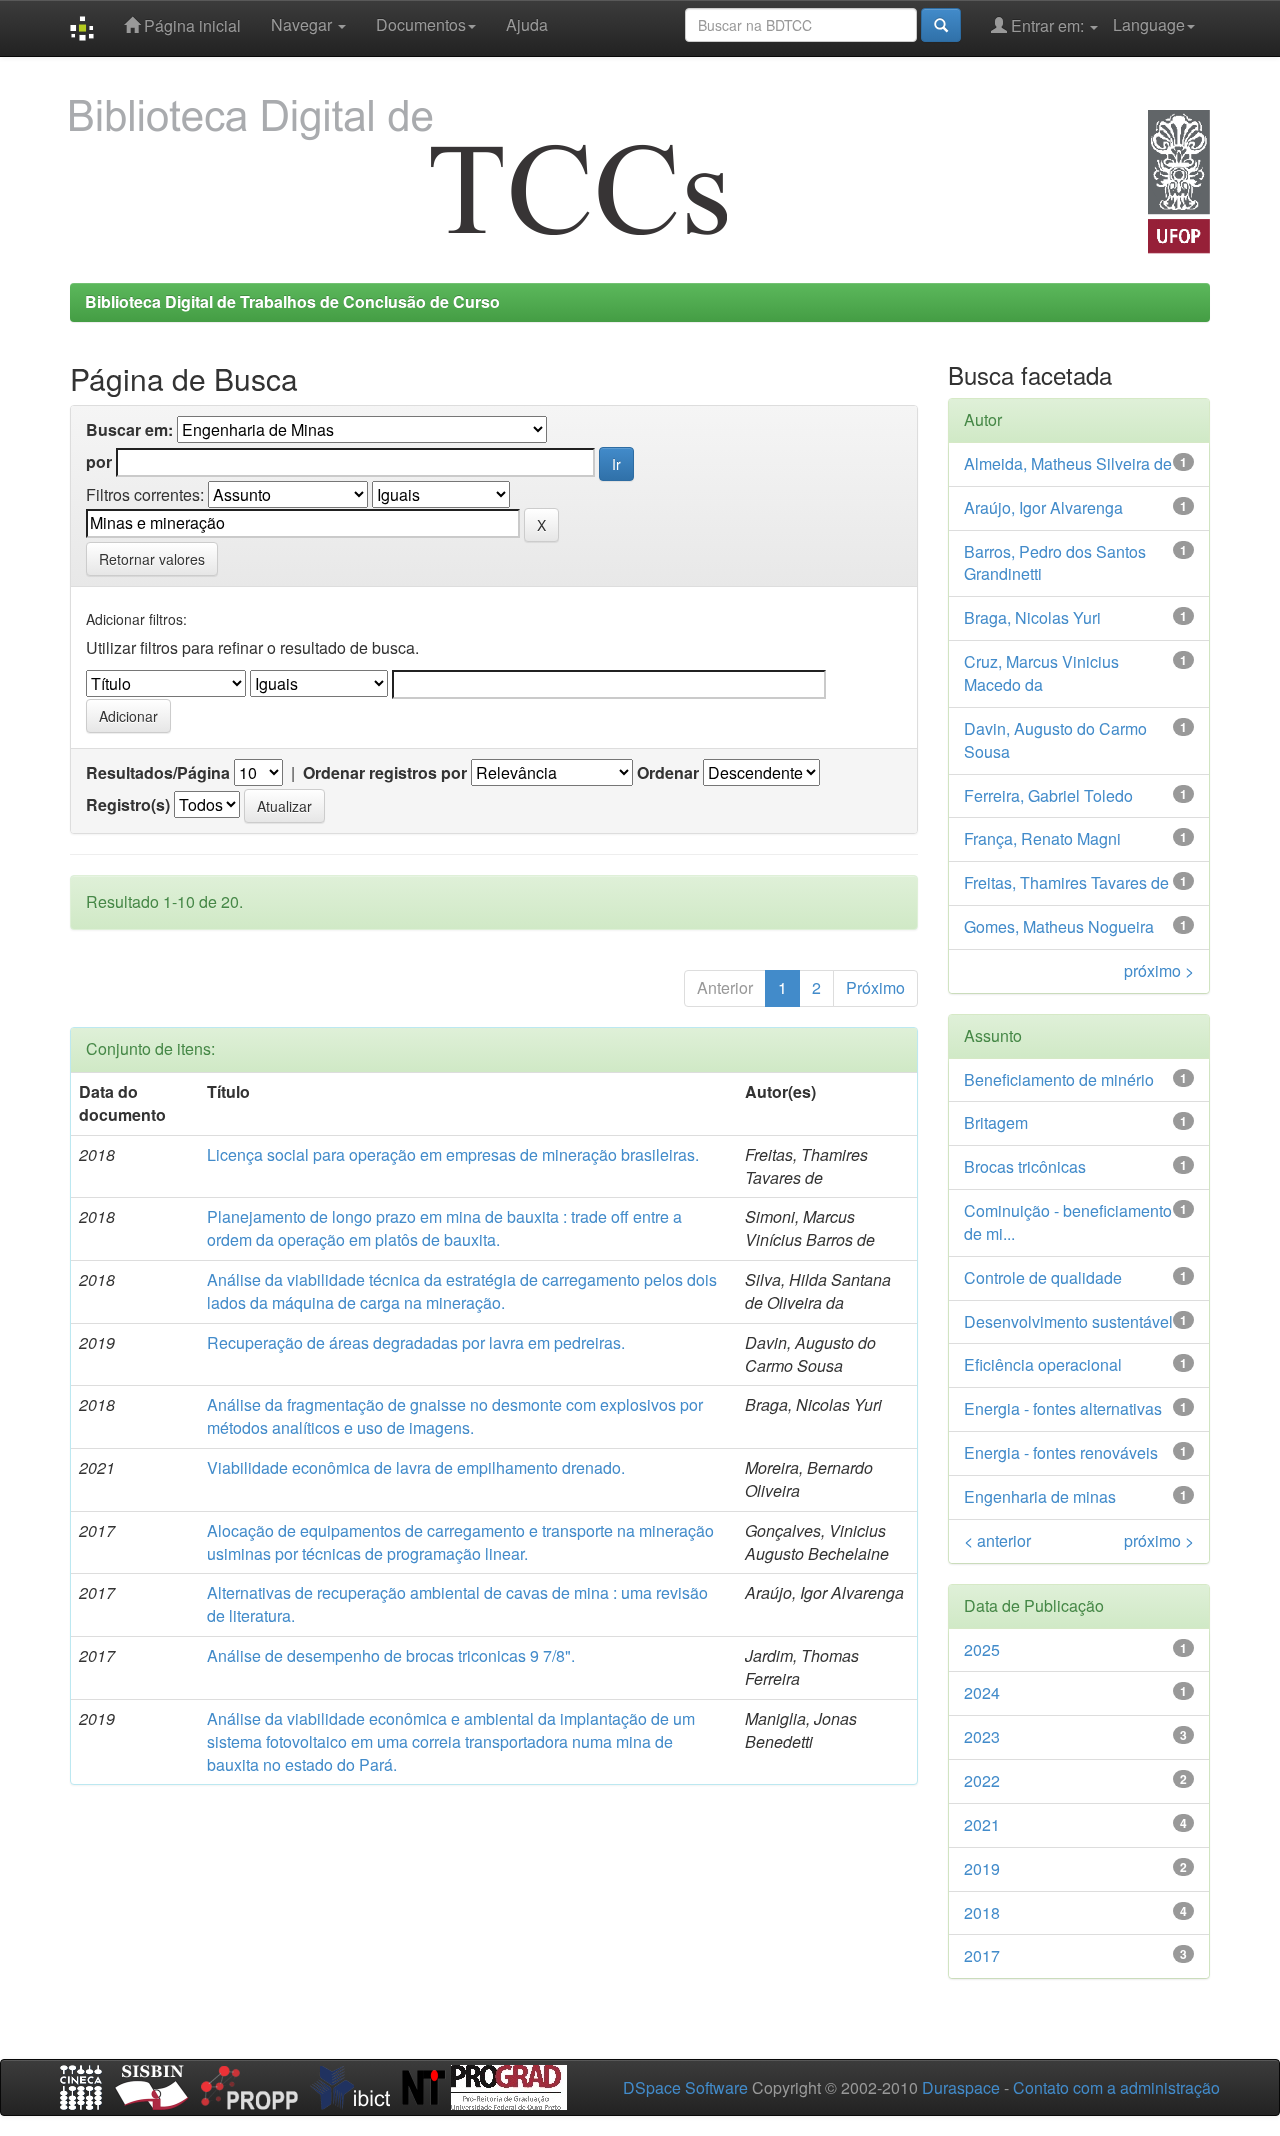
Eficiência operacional (1043, 1364)
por (99, 462)
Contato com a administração (1116, 2087)
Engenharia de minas (1040, 1496)
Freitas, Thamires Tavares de (1066, 882)
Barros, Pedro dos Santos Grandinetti (1055, 563)
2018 (982, 1912)
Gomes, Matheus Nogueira (1059, 926)
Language (1149, 24)
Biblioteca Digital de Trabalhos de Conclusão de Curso (292, 301)
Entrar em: (1047, 25)
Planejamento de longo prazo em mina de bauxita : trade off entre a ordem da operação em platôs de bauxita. (444, 1228)
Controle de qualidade (1043, 1277)
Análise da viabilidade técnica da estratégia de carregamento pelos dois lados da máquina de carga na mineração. (462, 1291)
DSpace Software (685, 2087)
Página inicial (190, 25)
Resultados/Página (158, 773)
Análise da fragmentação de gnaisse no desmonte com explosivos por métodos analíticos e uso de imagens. (455, 1416)
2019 (982, 1868)
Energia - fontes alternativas (1063, 1408)
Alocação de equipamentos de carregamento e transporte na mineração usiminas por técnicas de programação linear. (460, 1542)
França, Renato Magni (1042, 838)
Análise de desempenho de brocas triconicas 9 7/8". (391, 1655)
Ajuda (527, 24)
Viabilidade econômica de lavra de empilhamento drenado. (416, 1467)
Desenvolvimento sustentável (1068, 1321)
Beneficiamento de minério (1059, 1079)
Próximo (875, 987)
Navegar (303, 24)
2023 (982, 1736)
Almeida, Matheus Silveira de (1068, 463)
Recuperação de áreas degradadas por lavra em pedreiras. (416, 1342)
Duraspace (961, 2087)
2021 (982, 1824)
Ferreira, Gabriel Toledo (1048, 795)
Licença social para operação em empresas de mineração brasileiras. (453, 1154)
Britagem (996, 1122)
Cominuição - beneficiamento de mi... (1068, 1222)
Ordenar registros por (385, 773)
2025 (982, 1649)
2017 (982, 1955)
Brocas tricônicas (1025, 1166)
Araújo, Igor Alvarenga (1043, 507)
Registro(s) (128, 805)
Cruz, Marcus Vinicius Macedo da (1041, 673)
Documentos (421, 24)
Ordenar (668, 773)
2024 (982, 1692)
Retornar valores (152, 559)
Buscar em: (129, 430)
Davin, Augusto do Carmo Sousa (1055, 740)
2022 (982, 1780)
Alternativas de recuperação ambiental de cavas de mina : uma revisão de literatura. (457, 1604)
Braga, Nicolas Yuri (1032, 617)
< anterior (997, 1541)
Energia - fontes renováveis (1061, 1452)
